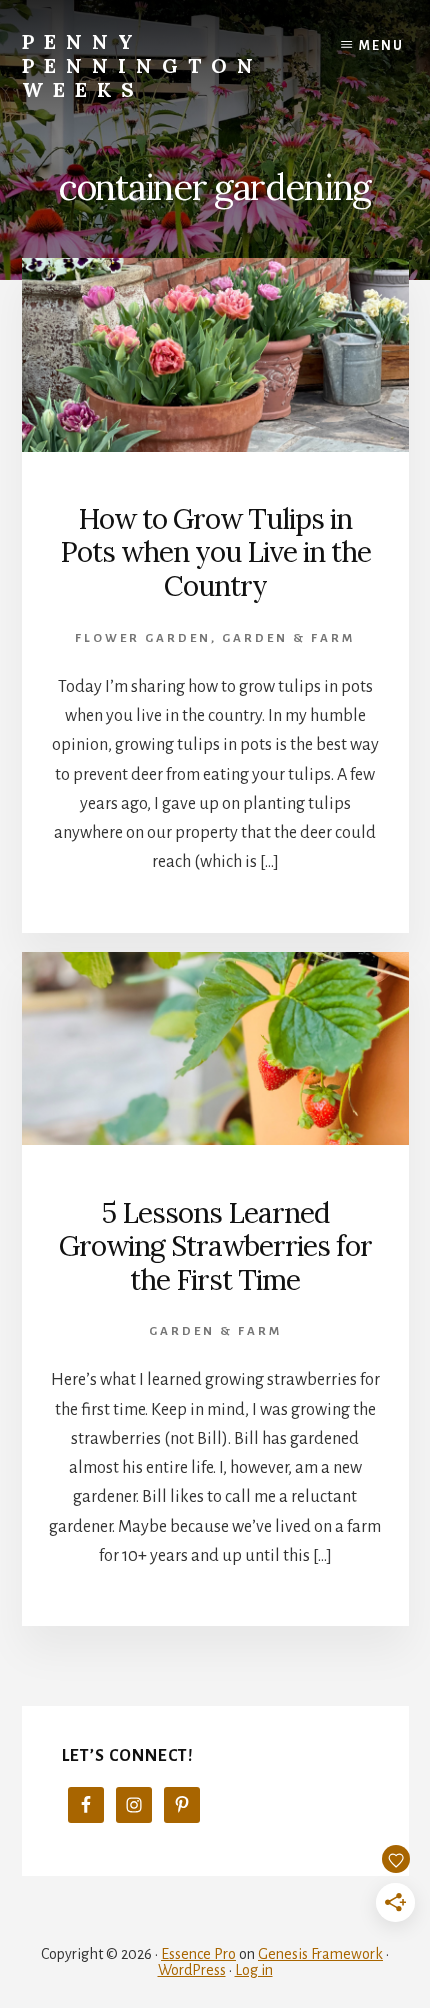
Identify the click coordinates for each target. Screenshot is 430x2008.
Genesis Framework (320, 1954)
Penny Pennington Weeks (142, 65)
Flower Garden (143, 638)
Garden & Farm (288, 638)
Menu (381, 46)
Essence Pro (198, 1954)
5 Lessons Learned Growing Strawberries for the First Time (215, 1246)
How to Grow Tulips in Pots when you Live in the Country (215, 552)
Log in (254, 1970)
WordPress (192, 1970)
